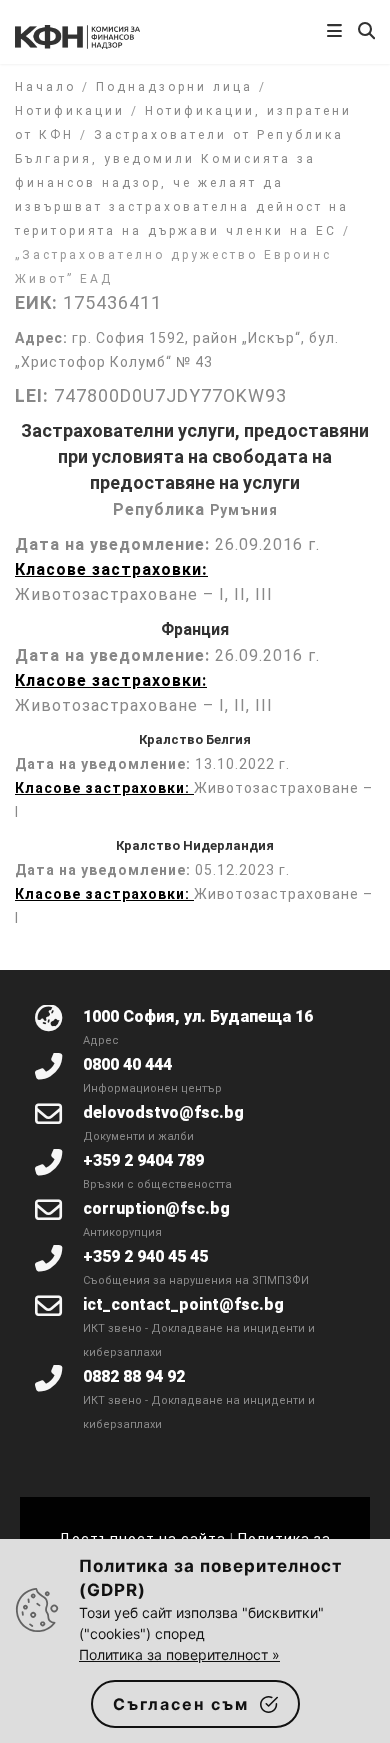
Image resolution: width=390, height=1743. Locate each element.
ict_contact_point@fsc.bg (183, 1304)
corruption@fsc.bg (156, 1208)
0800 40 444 (127, 1064)
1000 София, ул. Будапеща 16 (198, 1016)
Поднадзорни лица (174, 87)
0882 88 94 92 (134, 1376)
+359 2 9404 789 (143, 1160)
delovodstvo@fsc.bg (163, 1112)
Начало (45, 87)
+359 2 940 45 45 (145, 1256)
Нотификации (70, 111)
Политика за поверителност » (179, 1654)
